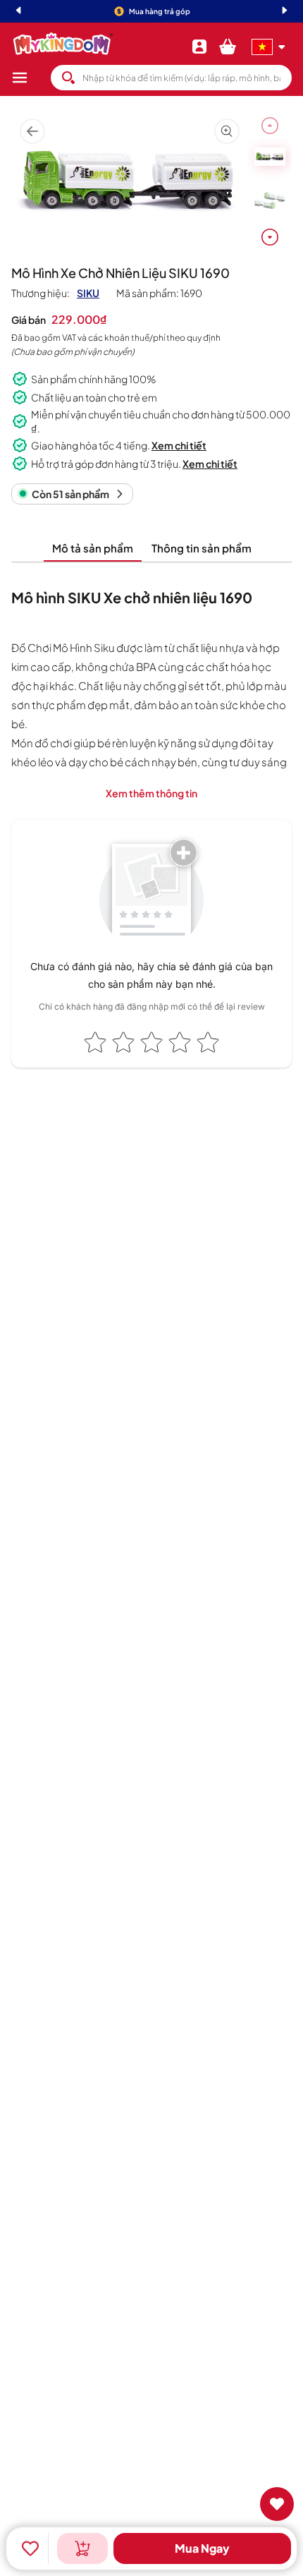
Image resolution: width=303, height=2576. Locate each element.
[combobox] (171, 78)
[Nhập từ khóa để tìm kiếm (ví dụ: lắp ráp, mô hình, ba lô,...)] (68, 78)
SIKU (88, 293)
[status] (72, 494)
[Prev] (18, 12)
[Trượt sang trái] (270, 126)
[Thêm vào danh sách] (30, 2548)
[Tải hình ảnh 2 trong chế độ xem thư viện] (270, 200)
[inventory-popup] (82, 2548)
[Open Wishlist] (277, 2504)
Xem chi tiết (179, 445)
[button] (31, 78)
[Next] (285, 12)
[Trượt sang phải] (270, 237)
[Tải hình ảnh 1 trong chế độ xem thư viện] (270, 157)
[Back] (32, 132)
